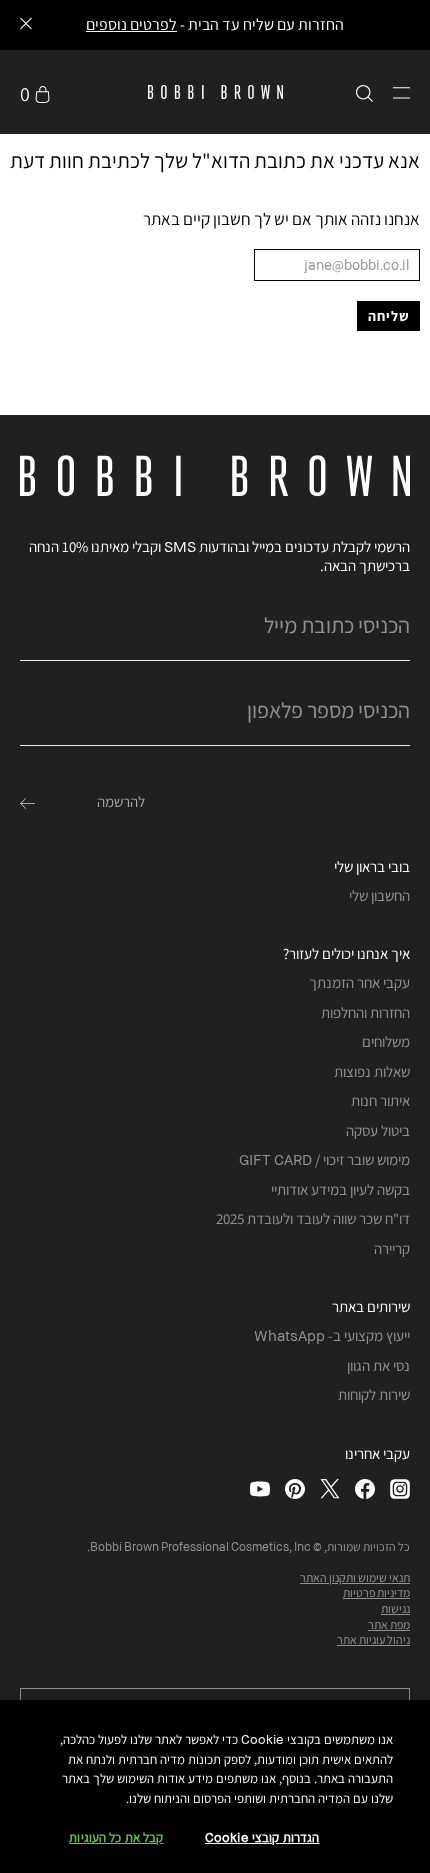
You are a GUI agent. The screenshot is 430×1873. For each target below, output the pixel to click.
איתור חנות (380, 1100)
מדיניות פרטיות (376, 1592)
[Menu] (401, 92)
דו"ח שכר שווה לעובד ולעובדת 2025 (313, 1218)
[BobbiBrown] (215, 92)
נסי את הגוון (378, 1365)
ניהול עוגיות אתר (373, 1639)
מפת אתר (389, 1624)
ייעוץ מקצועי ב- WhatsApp (332, 1335)
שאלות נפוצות (372, 1071)
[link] (35, 92)
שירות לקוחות (374, 1394)
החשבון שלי (379, 895)
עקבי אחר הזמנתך (359, 982)
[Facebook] (365, 1488)
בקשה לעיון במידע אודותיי (340, 1189)
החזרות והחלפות (365, 1012)
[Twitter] (330, 1488)
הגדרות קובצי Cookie (262, 1837)
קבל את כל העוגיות (116, 1837)
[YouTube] (260, 1488)
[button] (401, 92)
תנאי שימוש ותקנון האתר (355, 1577)
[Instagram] (400, 1488)
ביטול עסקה (378, 1130)
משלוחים (386, 1041)
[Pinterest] (295, 1488)
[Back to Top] (37, 1427)
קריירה (392, 1248)
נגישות (395, 1608)
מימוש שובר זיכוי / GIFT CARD (324, 1159)
